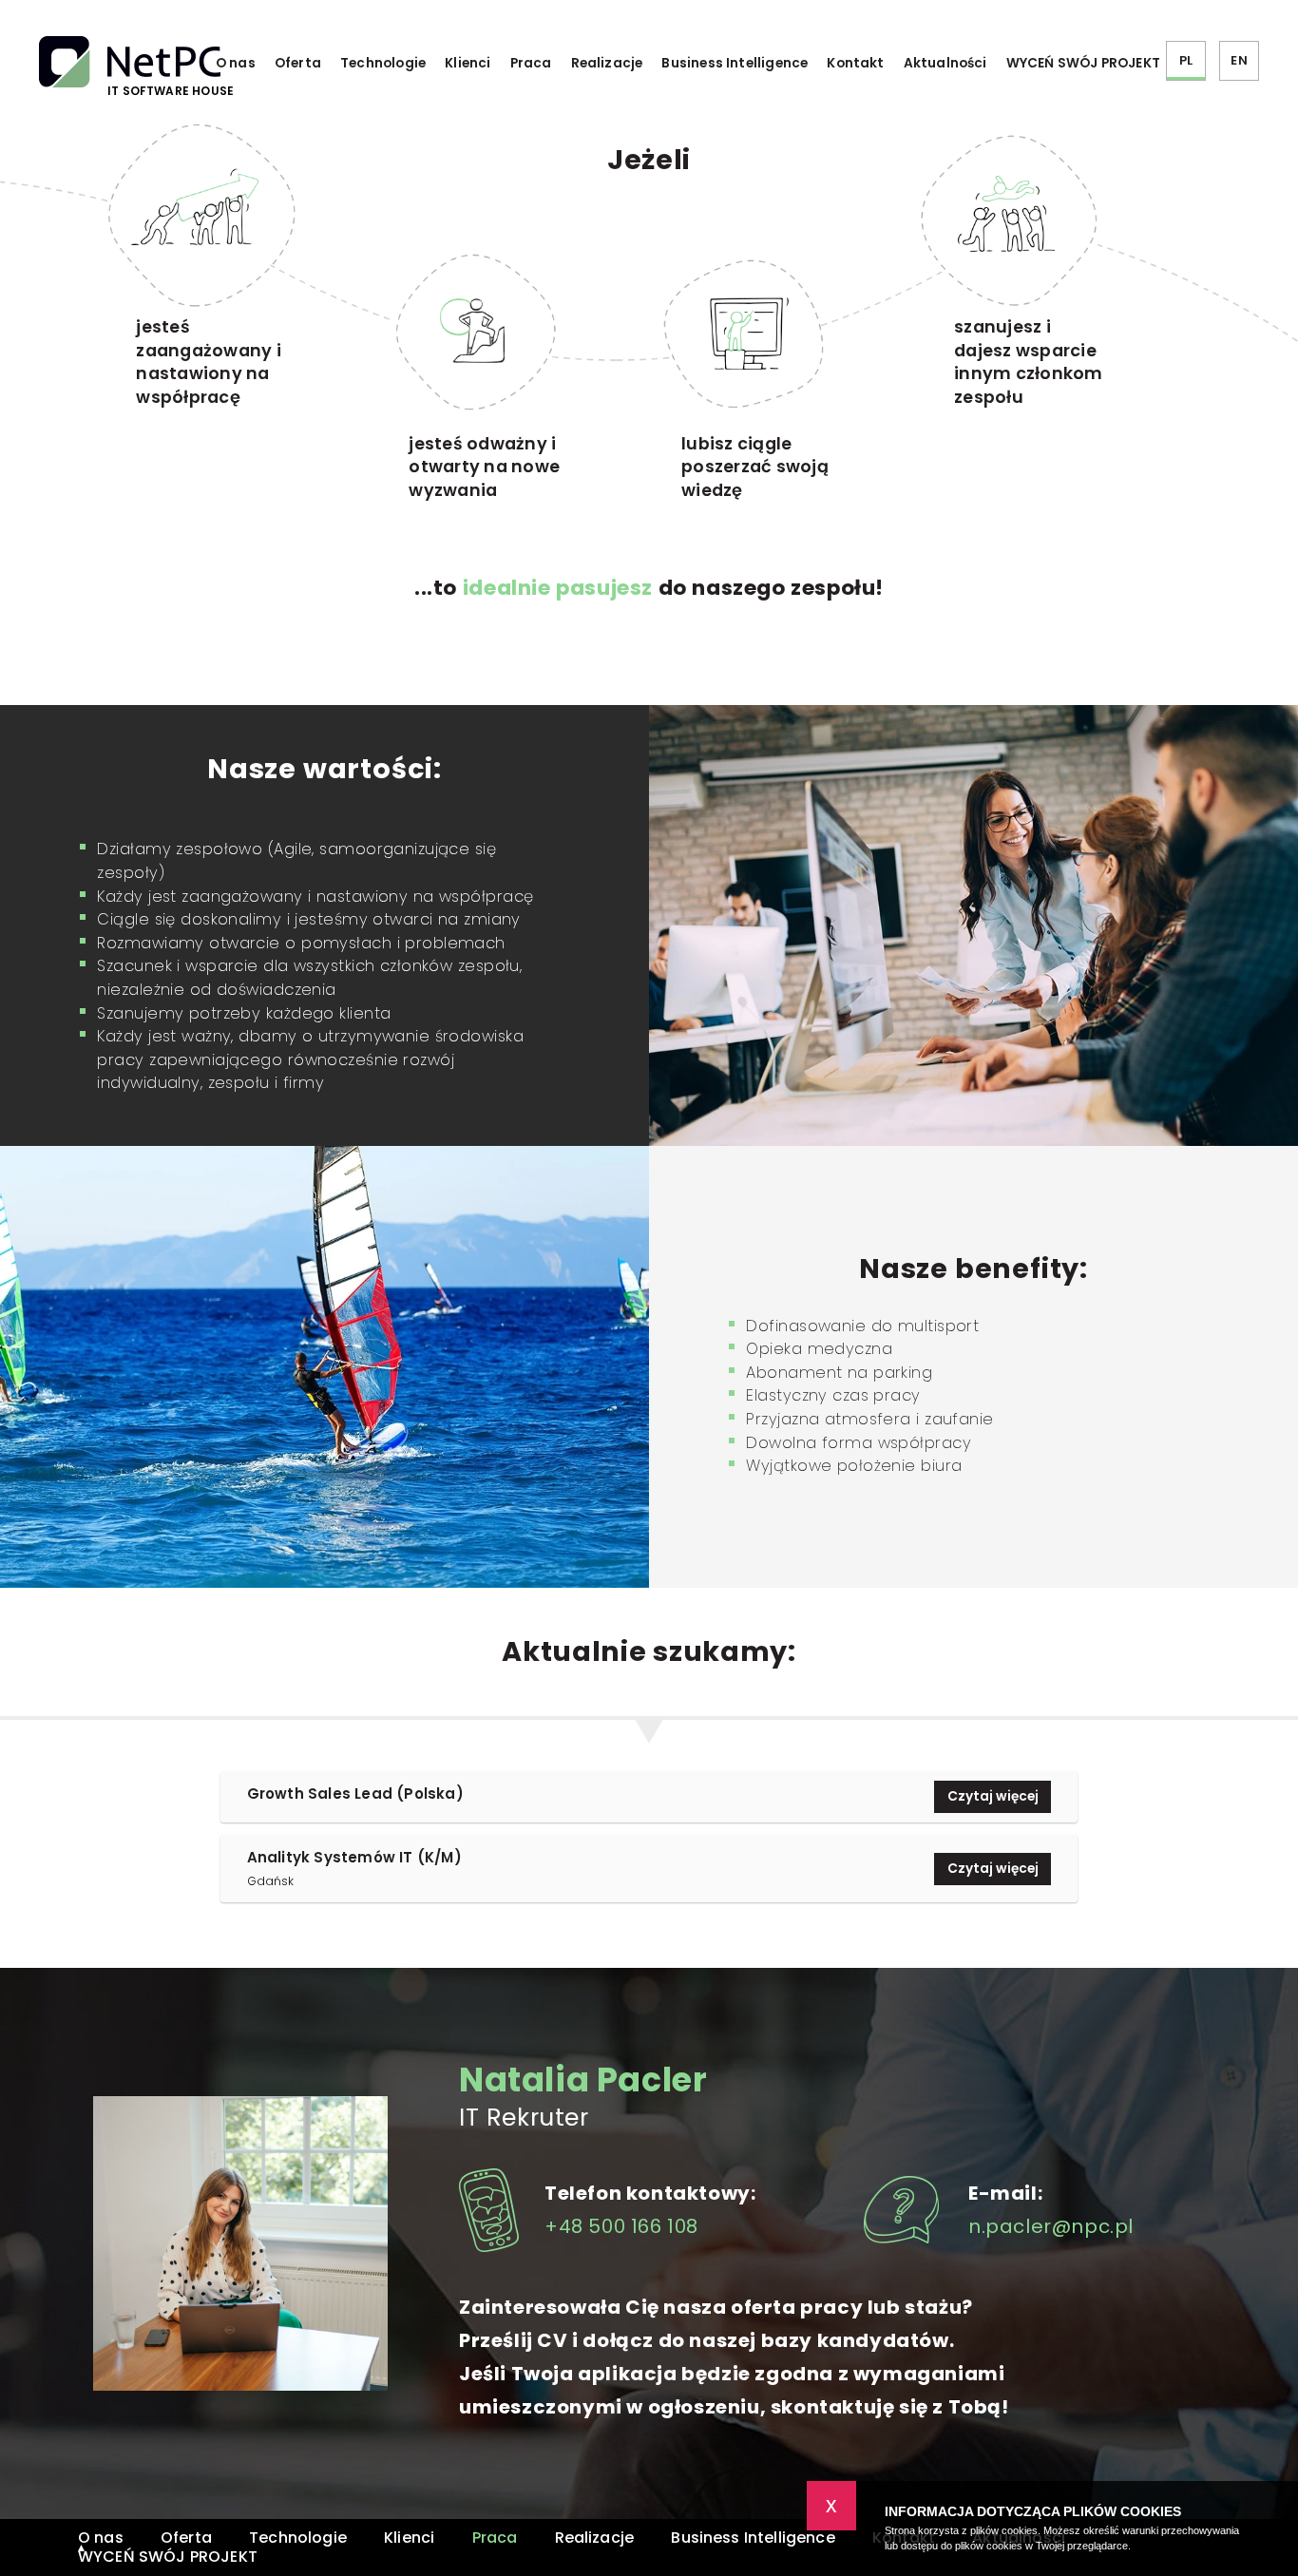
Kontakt (855, 63)
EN (1239, 60)
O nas (236, 63)
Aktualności (945, 63)
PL (1186, 60)
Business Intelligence (735, 63)
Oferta (298, 63)
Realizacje (607, 63)
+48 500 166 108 (621, 2226)
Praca (531, 63)
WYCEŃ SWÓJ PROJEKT (1083, 63)
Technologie (383, 63)
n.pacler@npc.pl (1051, 2226)
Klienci (468, 63)
